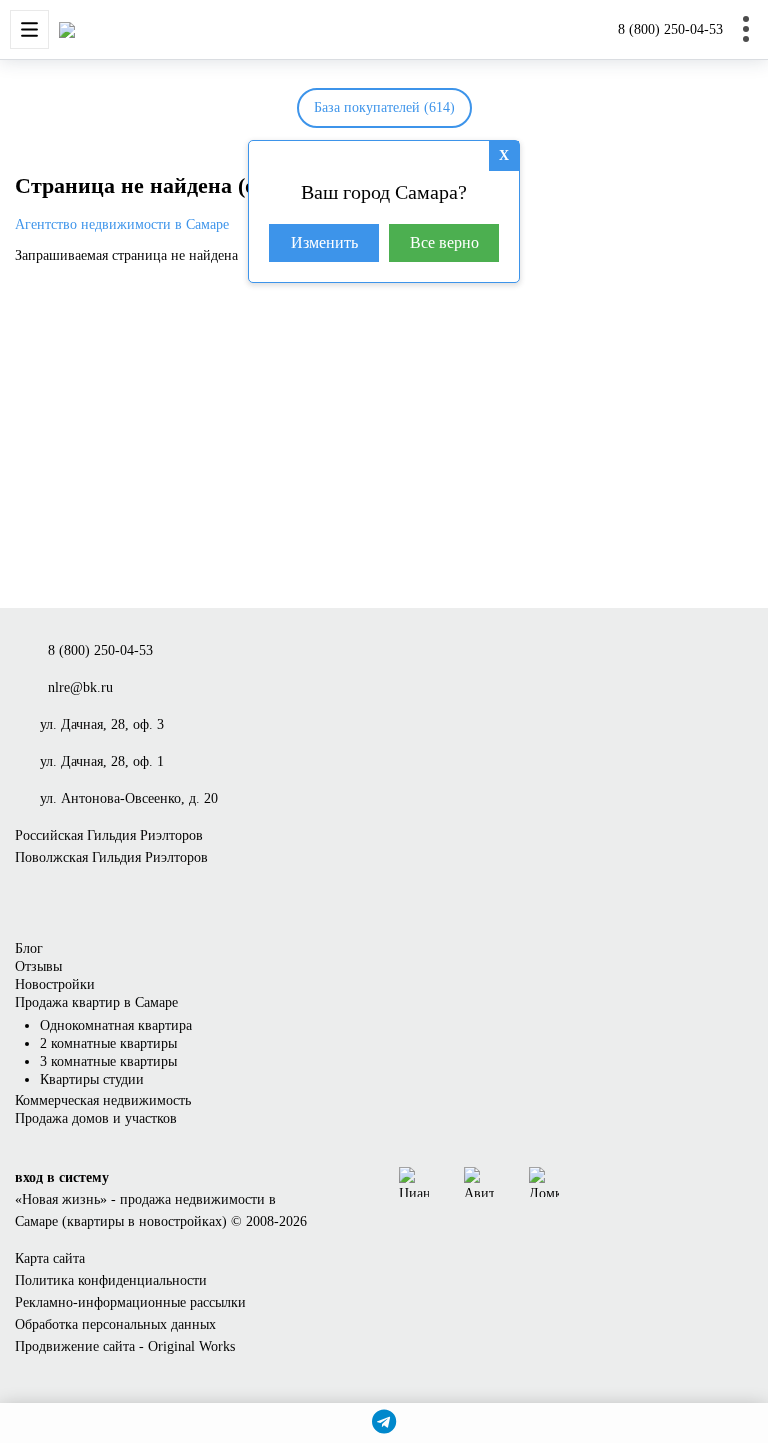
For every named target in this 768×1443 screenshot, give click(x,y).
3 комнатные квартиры (108, 1061)
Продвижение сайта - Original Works (125, 1346)
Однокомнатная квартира (116, 1025)
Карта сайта (50, 1258)
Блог (29, 948)
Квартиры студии (92, 1079)
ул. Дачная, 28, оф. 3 (102, 724)
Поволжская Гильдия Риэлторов (111, 857)
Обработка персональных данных (115, 1324)
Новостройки (55, 984)
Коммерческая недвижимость (103, 1100)
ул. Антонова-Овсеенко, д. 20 (129, 798)
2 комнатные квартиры (108, 1043)
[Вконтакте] (594, 1182)
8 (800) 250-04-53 (670, 29)
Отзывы (38, 966)
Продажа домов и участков (96, 1118)
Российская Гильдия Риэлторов (109, 835)
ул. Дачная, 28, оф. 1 (102, 761)
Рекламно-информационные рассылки (130, 1302)
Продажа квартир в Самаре (96, 1002)
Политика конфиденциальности (111, 1280)
